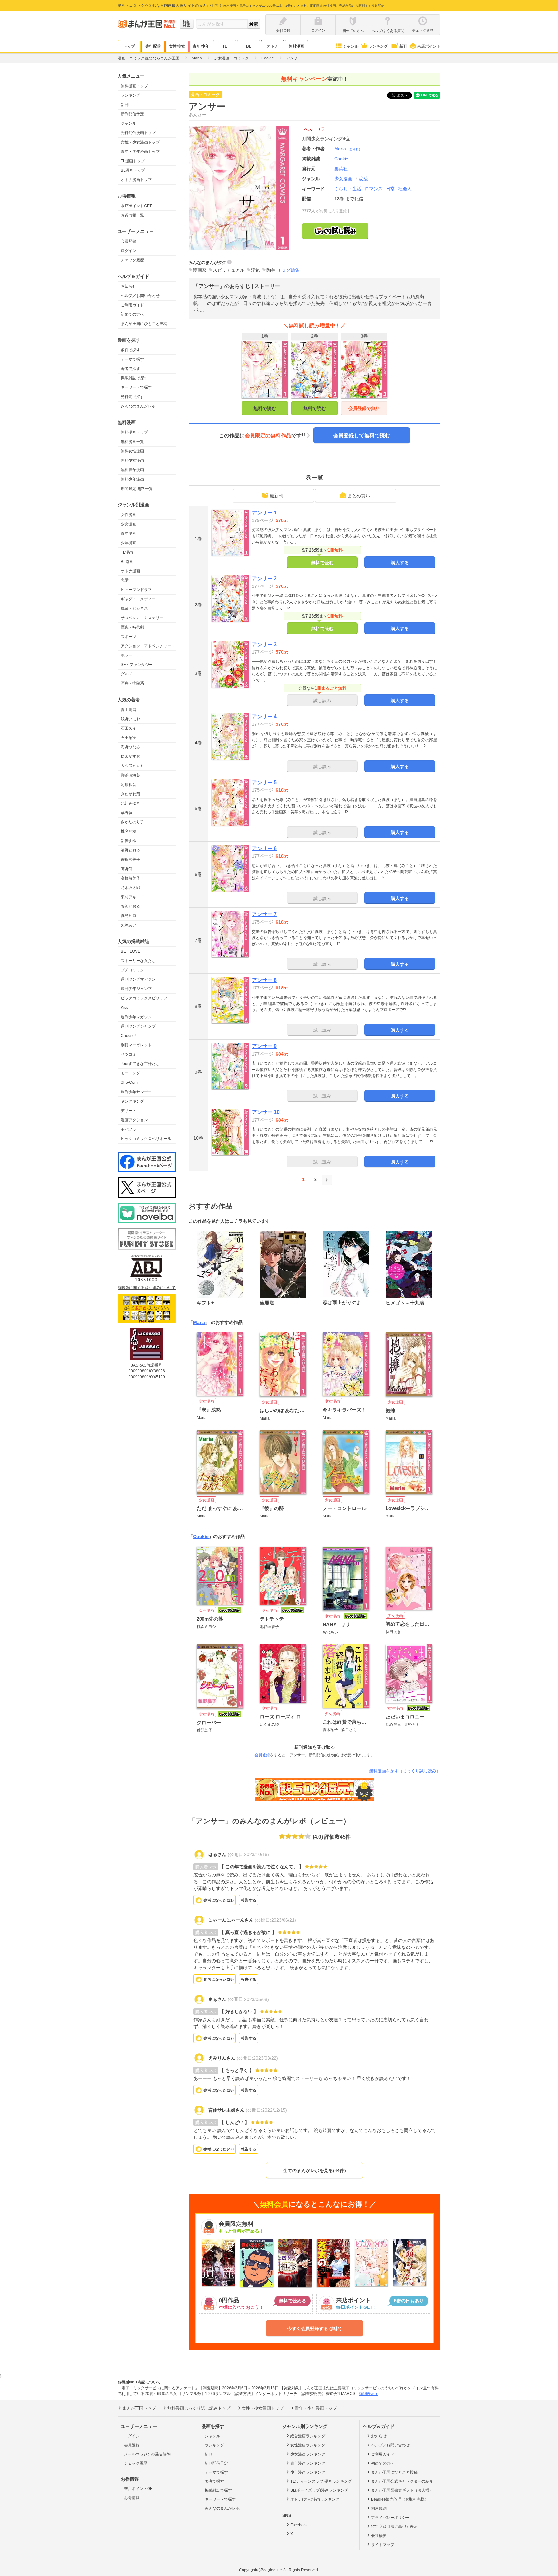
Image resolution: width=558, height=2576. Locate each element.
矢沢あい (129, 925)
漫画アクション (134, 1120)
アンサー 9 (264, 1046)
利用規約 (379, 2508)
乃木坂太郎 (130, 888)
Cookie (201, 1536)
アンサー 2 (264, 579)
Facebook (299, 2525)
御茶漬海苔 (130, 775)
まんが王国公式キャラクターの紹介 (402, 2481)
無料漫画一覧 (132, 442)
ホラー (127, 655)
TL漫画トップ (133, 161)
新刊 (403, 46)
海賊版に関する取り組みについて (147, 1288)
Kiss (124, 1008)
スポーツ (129, 637)
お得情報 (132, 2498)
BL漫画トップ (133, 170)
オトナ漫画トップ (136, 180)
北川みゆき (130, 803)
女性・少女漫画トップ (140, 142)
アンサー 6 (264, 848)
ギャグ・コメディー (138, 599)
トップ (129, 46)
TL (225, 46)
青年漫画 (129, 533)
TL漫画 (127, 552)
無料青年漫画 (132, 470)
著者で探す (130, 369)
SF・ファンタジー (137, 665)
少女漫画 (129, 524)
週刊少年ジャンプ (136, 989)
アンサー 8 (264, 980)
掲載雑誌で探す (134, 378)
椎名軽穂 (129, 831)
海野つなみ (130, 747)
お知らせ (129, 286)
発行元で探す (132, 397)
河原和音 (129, 785)
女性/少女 (177, 46)
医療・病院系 (132, 683)
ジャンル (351, 46)
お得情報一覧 (132, 215)
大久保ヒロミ (132, 766)
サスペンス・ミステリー (142, 618)
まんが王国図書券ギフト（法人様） (402, 2490)
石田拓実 (129, 738)
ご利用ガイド (132, 305)
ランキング (378, 46)
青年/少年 (201, 46)
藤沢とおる (130, 906)
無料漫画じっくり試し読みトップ (199, 2408)
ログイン (129, 251)
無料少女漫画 (132, 460)
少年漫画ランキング (308, 2472)
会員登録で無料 (364, 408)
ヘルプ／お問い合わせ (140, 296)
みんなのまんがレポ (138, 406)
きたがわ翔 (130, 794)
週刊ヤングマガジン (138, 979)
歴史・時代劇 (132, 627)
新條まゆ (129, 841)
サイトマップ (383, 2545)
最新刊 (276, 496)
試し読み (322, 701)
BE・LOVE (130, 951)
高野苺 (127, 869)
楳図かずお (130, 756)
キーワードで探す (136, 387)
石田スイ (129, 728)
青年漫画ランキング (308, 2463)
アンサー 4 (264, 717)
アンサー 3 (264, 644)
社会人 (405, 189)
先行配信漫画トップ (138, 133)
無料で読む (265, 408)
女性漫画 (129, 515)
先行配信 (153, 46)
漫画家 (200, 270)
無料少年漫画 (132, 479)
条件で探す (130, 350)
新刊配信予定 (132, 114)
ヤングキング (132, 1101)
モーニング (130, 1073)
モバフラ (129, 1129)
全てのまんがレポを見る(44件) (315, 2170)
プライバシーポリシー (390, 2518)
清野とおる (130, 850)
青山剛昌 (129, 710)
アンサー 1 (264, 513)
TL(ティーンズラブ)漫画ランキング (321, 2481)
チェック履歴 (132, 260)
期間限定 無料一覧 (137, 489)
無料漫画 (296, 46)
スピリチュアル (229, 270)
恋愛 (125, 580)
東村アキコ (130, 897)
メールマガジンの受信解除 (147, 2454)
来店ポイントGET (136, 206)
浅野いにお (130, 719)
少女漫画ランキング (308, 2454)
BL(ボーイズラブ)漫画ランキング (319, 2490)
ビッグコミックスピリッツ (144, 998)
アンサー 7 (264, 914)
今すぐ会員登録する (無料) (315, 2328)
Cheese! (128, 1036)
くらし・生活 (348, 189)
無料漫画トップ (134, 86)
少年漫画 (129, 543)
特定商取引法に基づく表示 (394, 2527)
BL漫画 (127, 562)
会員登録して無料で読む (362, 435)
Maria (348, 149)
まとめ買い (359, 496)
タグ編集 (291, 270)
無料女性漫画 (132, 451)
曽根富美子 (130, 860)
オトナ (273, 46)
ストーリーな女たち (138, 961)
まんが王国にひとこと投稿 (144, 324)
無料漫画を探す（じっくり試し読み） (405, 1771)
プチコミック (132, 970)
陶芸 (271, 270)
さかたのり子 (132, 822)
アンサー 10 (266, 1112)
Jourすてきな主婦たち (140, 1064)
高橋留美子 (130, 878)
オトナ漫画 (130, 571)
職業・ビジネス (134, 608)
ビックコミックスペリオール (146, 1139)
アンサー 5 (264, 782)
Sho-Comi (130, 1082)
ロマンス (374, 189)
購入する (400, 563)
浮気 (255, 270)
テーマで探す (132, 359)
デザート (129, 1111)
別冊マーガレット (136, 1045)
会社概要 (379, 2536)
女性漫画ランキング (308, 2445)
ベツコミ (129, 1054)
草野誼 (127, 813)
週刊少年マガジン (136, 1017)
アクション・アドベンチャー (146, 646)
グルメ (127, 674)
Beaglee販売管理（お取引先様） (400, 2499)
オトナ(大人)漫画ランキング (315, 2499)
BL (249, 46)
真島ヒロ (129, 916)
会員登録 (129, 241)
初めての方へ (132, 314)
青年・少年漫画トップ (140, 152)
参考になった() (219, 1900)
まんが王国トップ (139, 2408)
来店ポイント (429, 46)
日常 (390, 189)
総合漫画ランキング (308, 2436)
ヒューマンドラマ (136, 590)
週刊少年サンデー (136, 1092)
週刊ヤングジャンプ (138, 1026)
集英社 (341, 169)
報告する (249, 1900)
